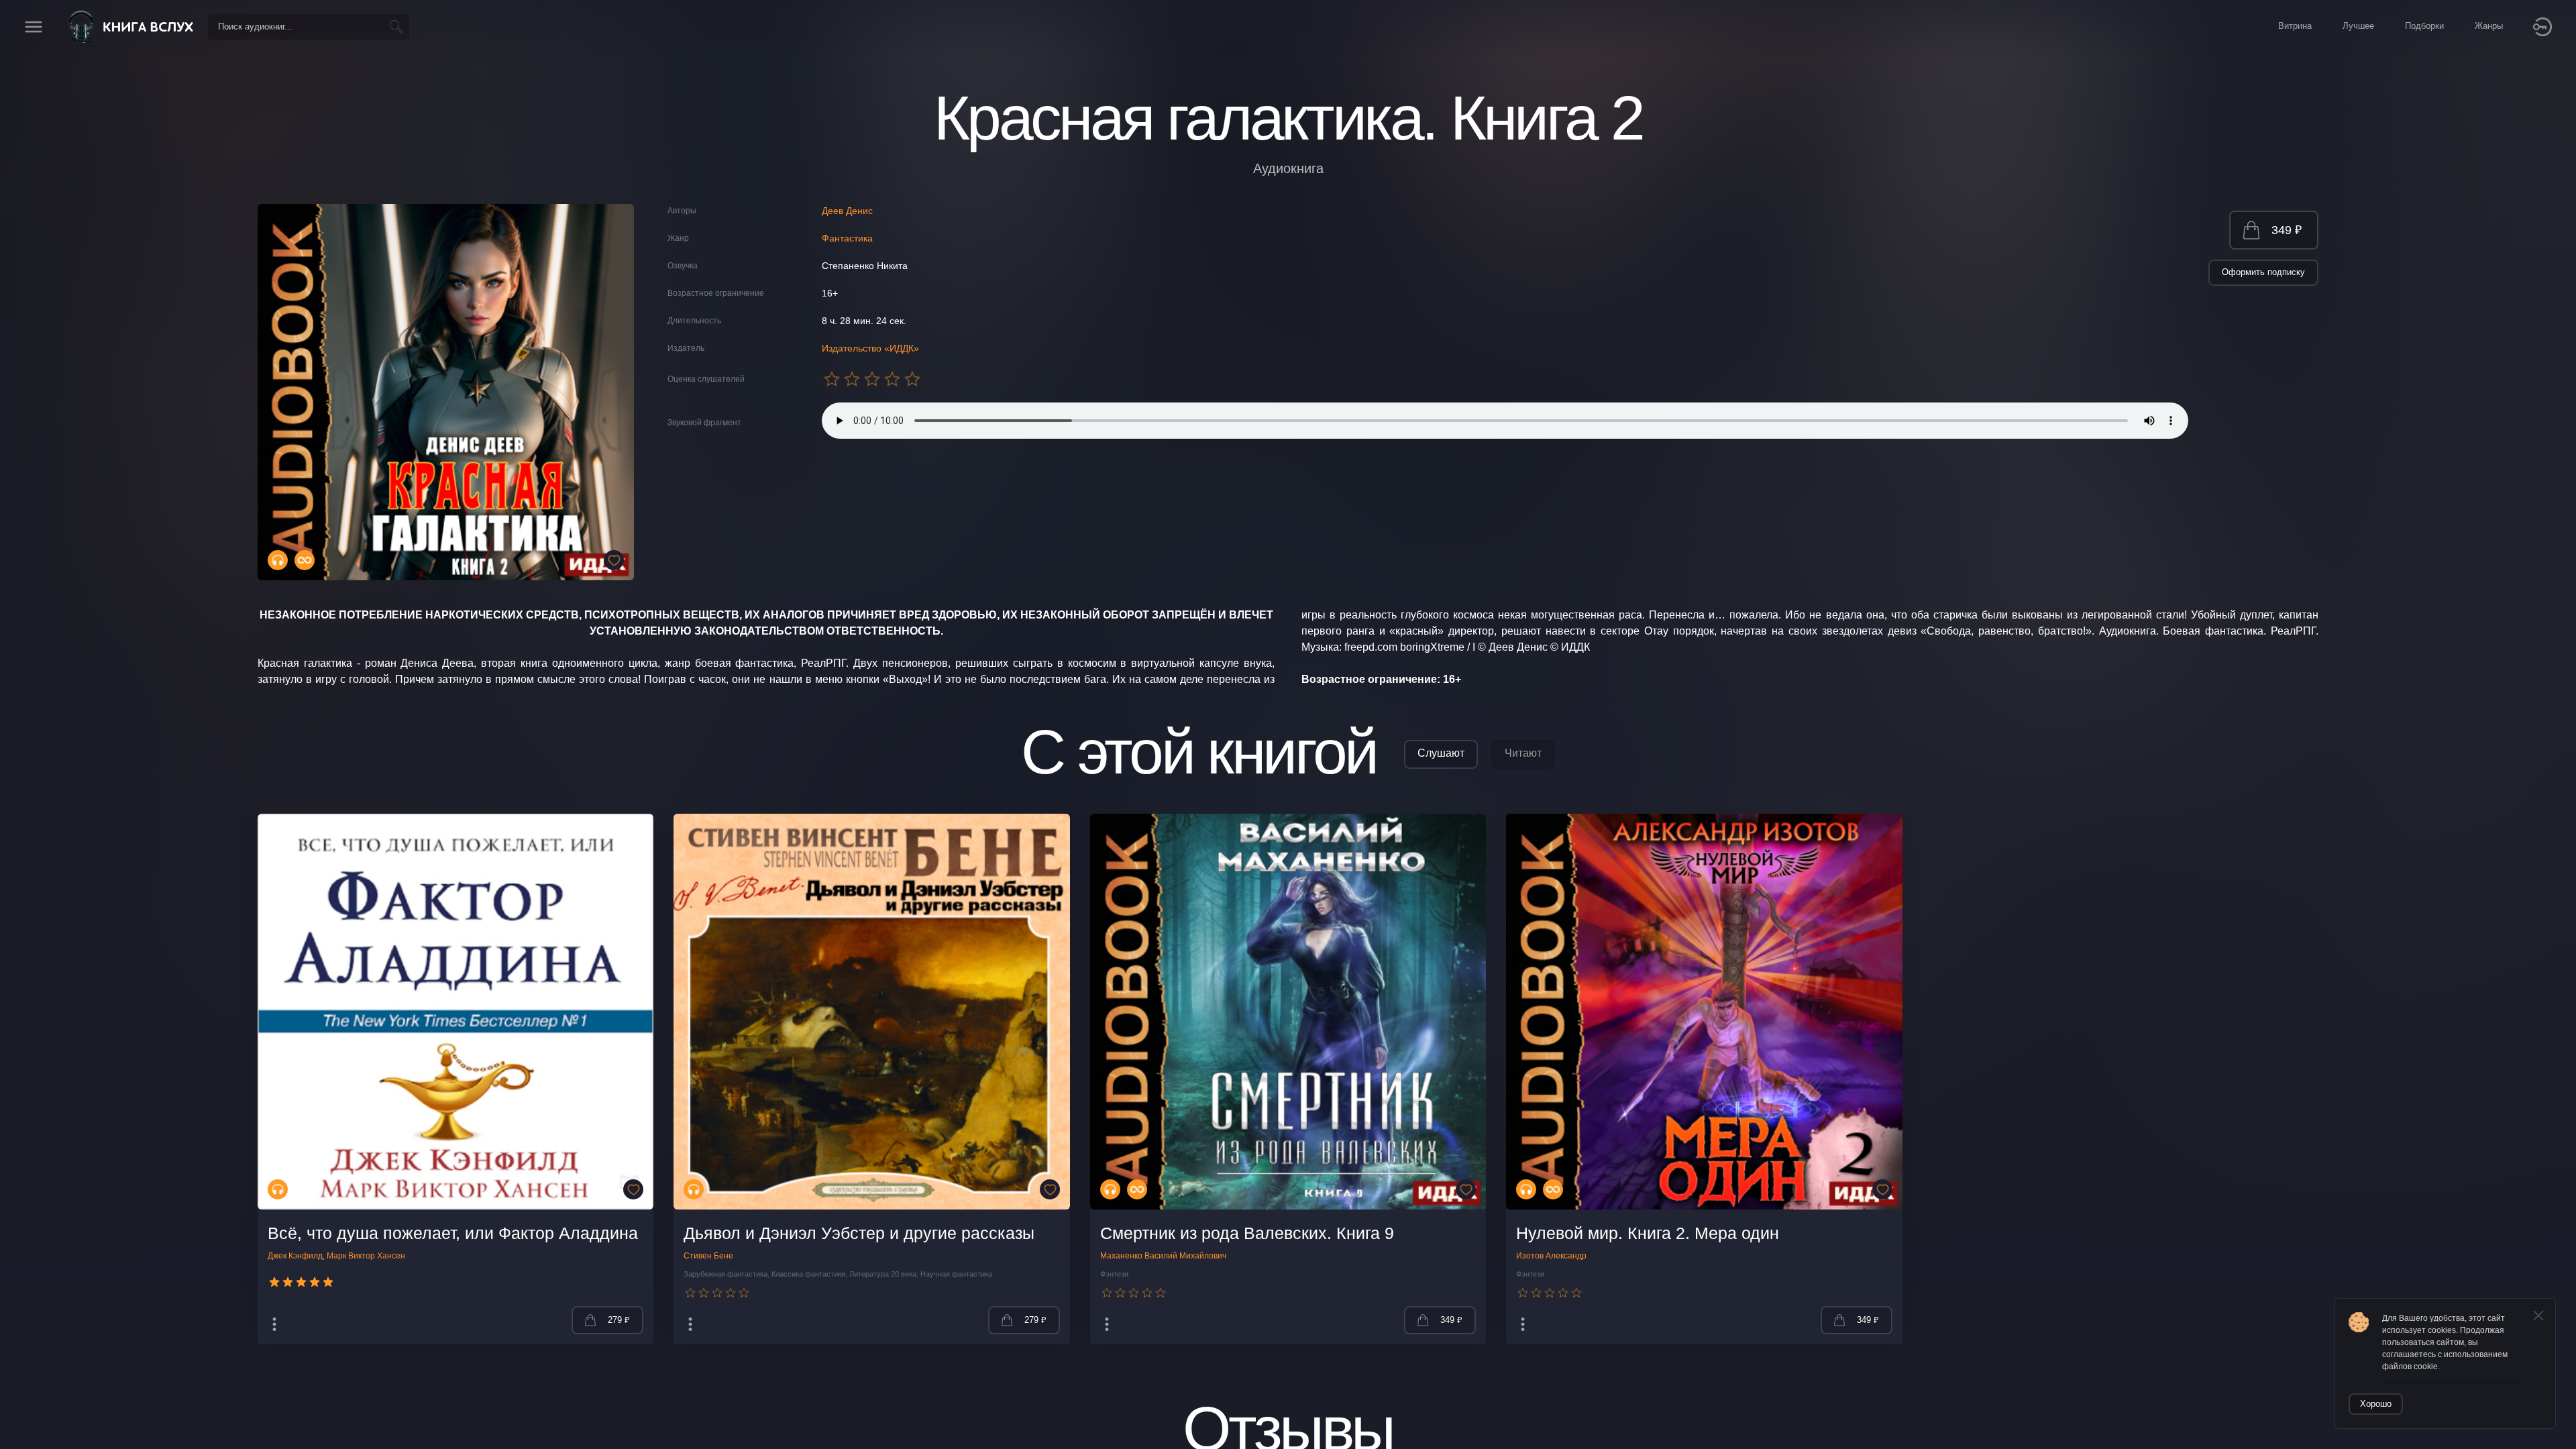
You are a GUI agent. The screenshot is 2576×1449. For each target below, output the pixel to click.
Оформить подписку (2263, 272)
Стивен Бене (708, 1256)
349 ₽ (2287, 230)
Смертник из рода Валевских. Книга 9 (1247, 1233)
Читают (1523, 753)
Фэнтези (1114, 1274)
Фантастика (847, 238)
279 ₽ (619, 1320)
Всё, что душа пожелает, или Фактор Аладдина (453, 1233)
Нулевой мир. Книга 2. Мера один (1648, 1233)
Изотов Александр (1551, 1256)
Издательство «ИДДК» (870, 348)
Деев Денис (847, 211)
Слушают (1441, 753)
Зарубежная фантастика (726, 1274)
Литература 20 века (883, 1274)
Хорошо (2376, 1404)
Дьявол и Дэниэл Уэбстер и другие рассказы (859, 1233)
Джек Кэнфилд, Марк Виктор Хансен (336, 1256)
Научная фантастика (956, 1274)
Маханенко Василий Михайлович (1163, 1256)
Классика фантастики (808, 1274)
